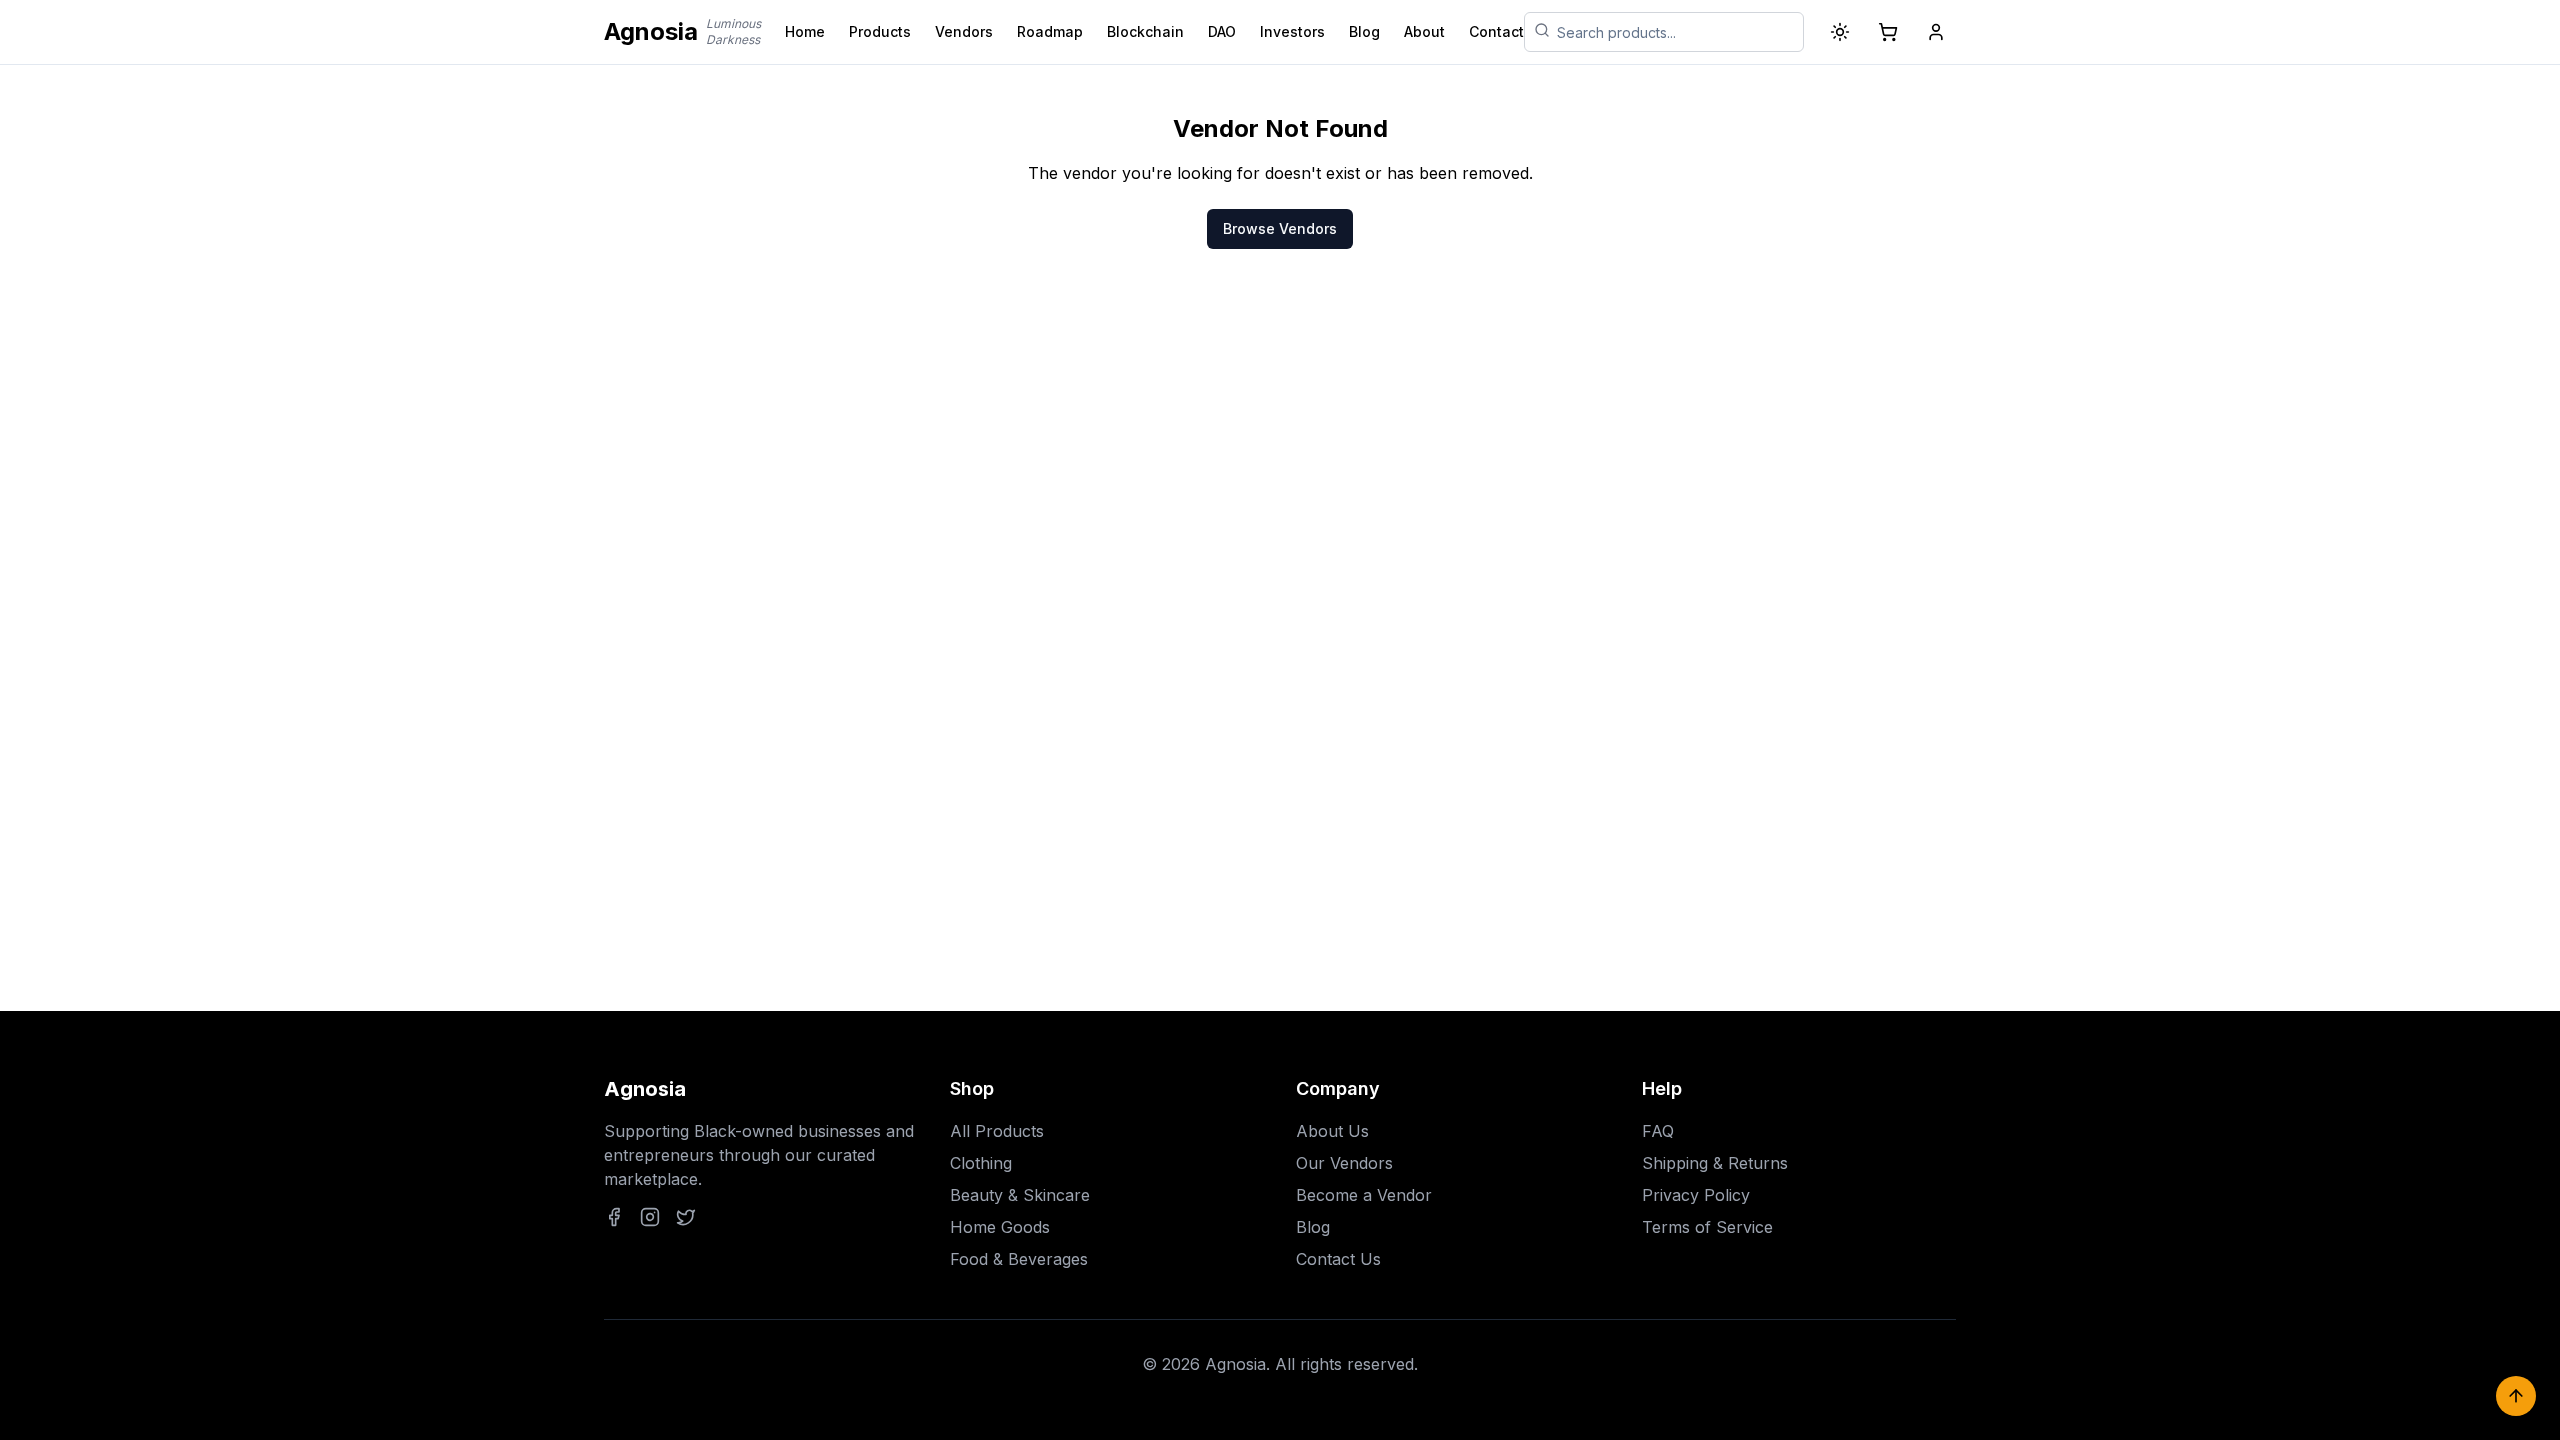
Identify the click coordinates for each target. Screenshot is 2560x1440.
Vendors (964, 31)
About (1424, 31)
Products (880, 31)
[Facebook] (614, 1217)
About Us (1332, 1131)
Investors (1292, 31)
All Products (997, 1131)
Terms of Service (1707, 1227)
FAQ (1658, 1131)
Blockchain (1145, 31)
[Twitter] (686, 1217)
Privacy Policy (1696, 1195)
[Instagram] (650, 1217)
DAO (1222, 31)
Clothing (981, 1163)
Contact (1496, 31)
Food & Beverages (1019, 1259)
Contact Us (1338, 1259)
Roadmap (1050, 31)
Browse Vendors (1280, 228)
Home (805, 31)
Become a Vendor (1364, 1195)
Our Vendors (1344, 1163)
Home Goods (1000, 1227)
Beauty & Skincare (1020, 1195)
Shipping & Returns (1715, 1163)
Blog (1364, 31)
